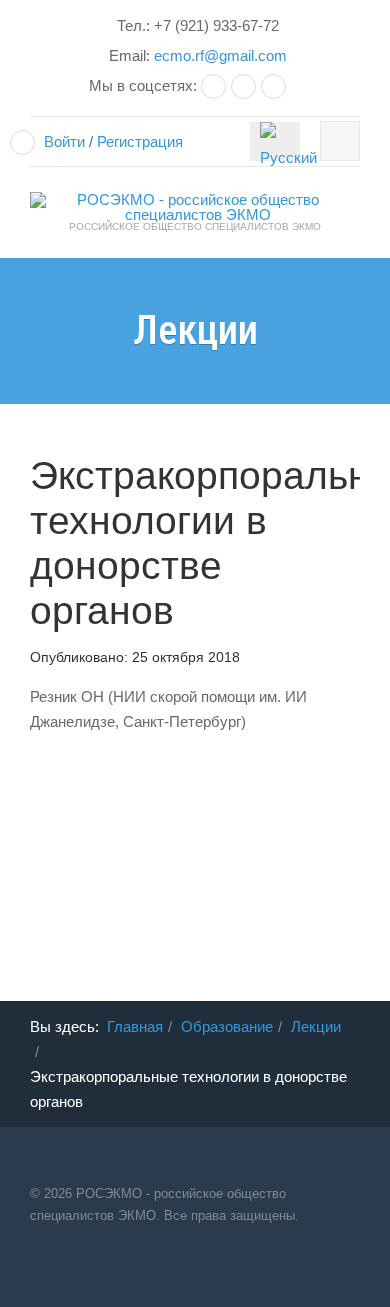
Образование (227, 1026)
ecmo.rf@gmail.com (220, 55)
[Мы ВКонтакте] (216, 85)
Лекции (316, 1026)
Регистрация (140, 141)
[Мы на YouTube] (276, 85)
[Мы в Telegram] (246, 85)
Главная (135, 1026)
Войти (64, 141)
